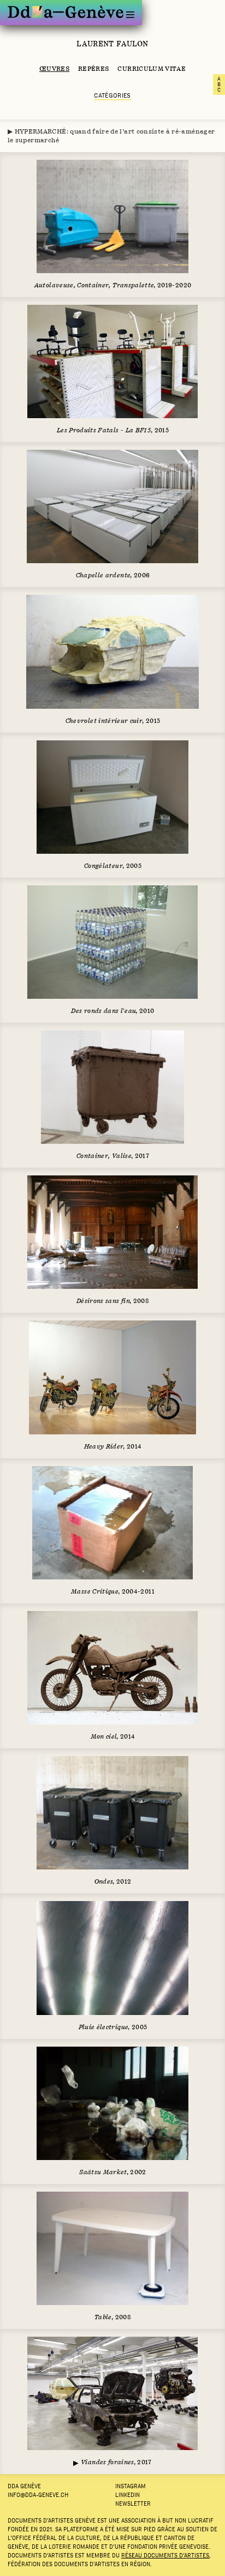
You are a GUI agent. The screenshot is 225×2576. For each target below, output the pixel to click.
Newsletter (133, 2503)
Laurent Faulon (112, 44)
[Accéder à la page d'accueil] (66, 12)
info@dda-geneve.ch (38, 2495)
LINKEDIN (128, 2495)
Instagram (131, 2486)
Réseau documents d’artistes (165, 2555)
